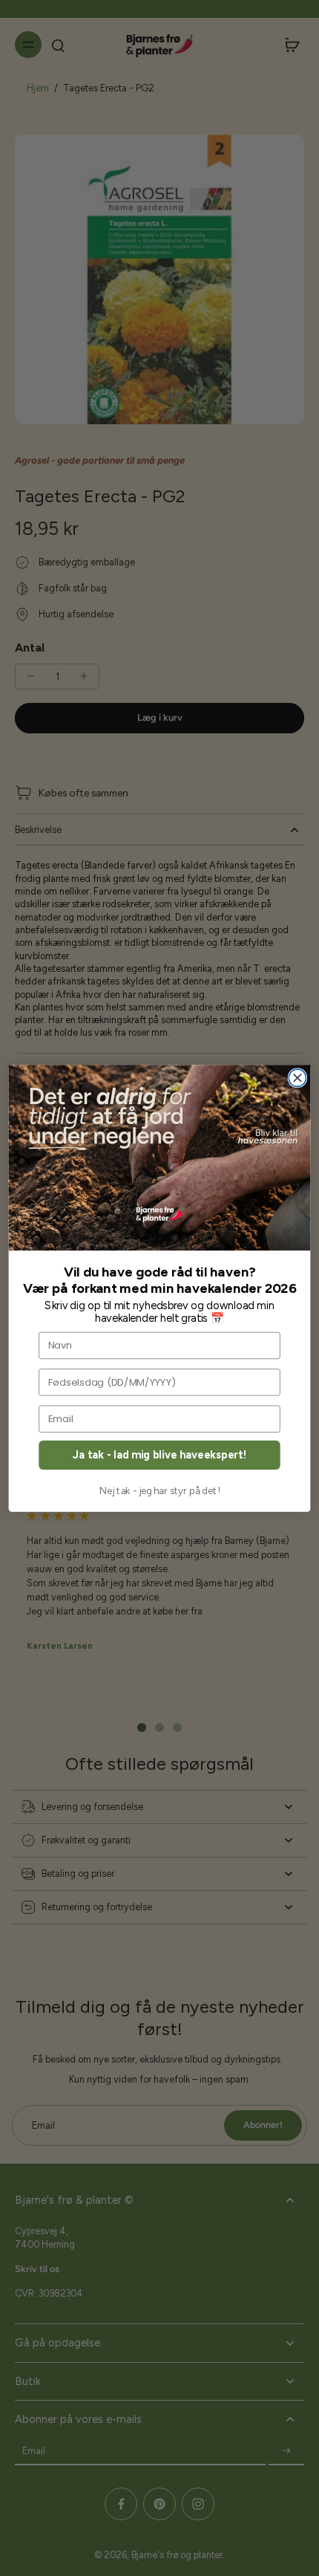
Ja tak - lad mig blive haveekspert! (159, 1454)
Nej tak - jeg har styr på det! (160, 1491)
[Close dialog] (297, 1078)
